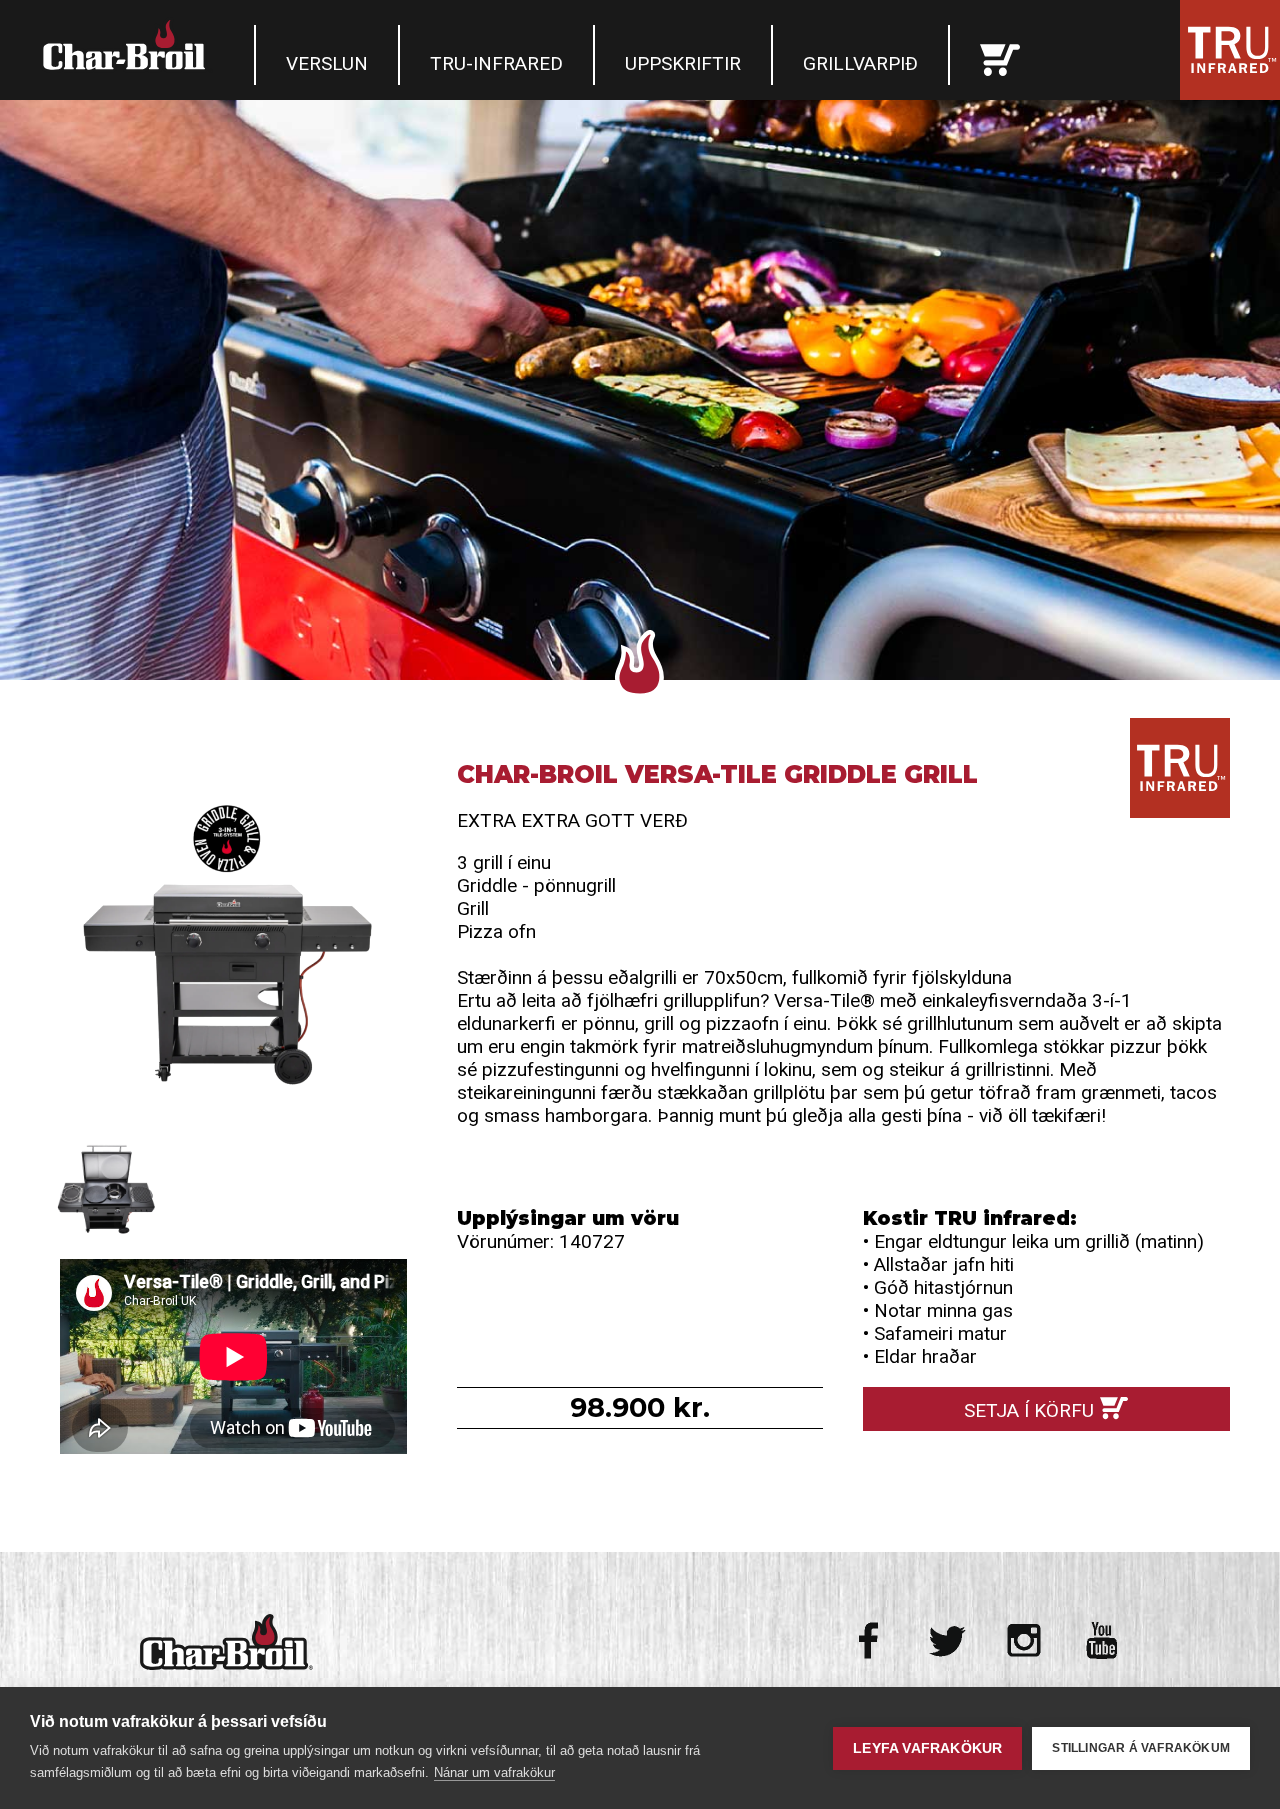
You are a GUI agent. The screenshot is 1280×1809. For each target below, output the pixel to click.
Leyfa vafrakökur (927, 1748)
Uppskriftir (683, 63)
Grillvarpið (860, 63)
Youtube (1101, 1640)
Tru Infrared (1230, 50)
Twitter (947, 1640)
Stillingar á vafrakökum (1141, 1748)
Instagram (1024, 1640)
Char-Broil (127, 45)
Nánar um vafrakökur (494, 1772)
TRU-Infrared (496, 63)
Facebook (870, 1640)
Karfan (1000, 55)
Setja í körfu (1029, 1410)
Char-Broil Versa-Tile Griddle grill (233, 943)
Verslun (327, 63)
